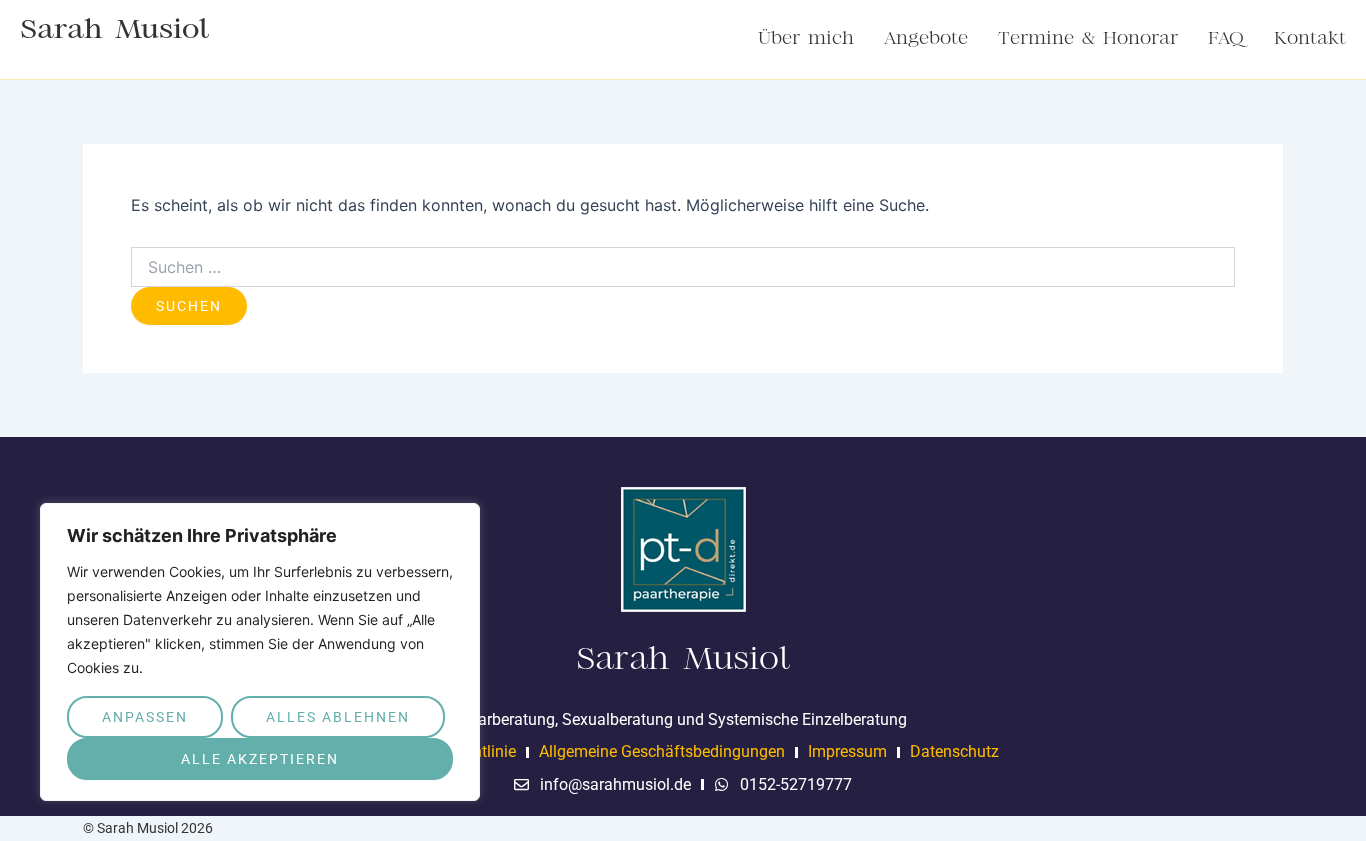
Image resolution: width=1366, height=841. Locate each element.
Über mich (806, 39)
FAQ (1226, 39)
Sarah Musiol (114, 30)
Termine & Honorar (1088, 39)
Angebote (926, 39)
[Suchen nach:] (683, 267)
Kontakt (1310, 39)
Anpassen (145, 717)
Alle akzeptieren (260, 759)
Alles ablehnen (338, 717)
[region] (260, 652)
